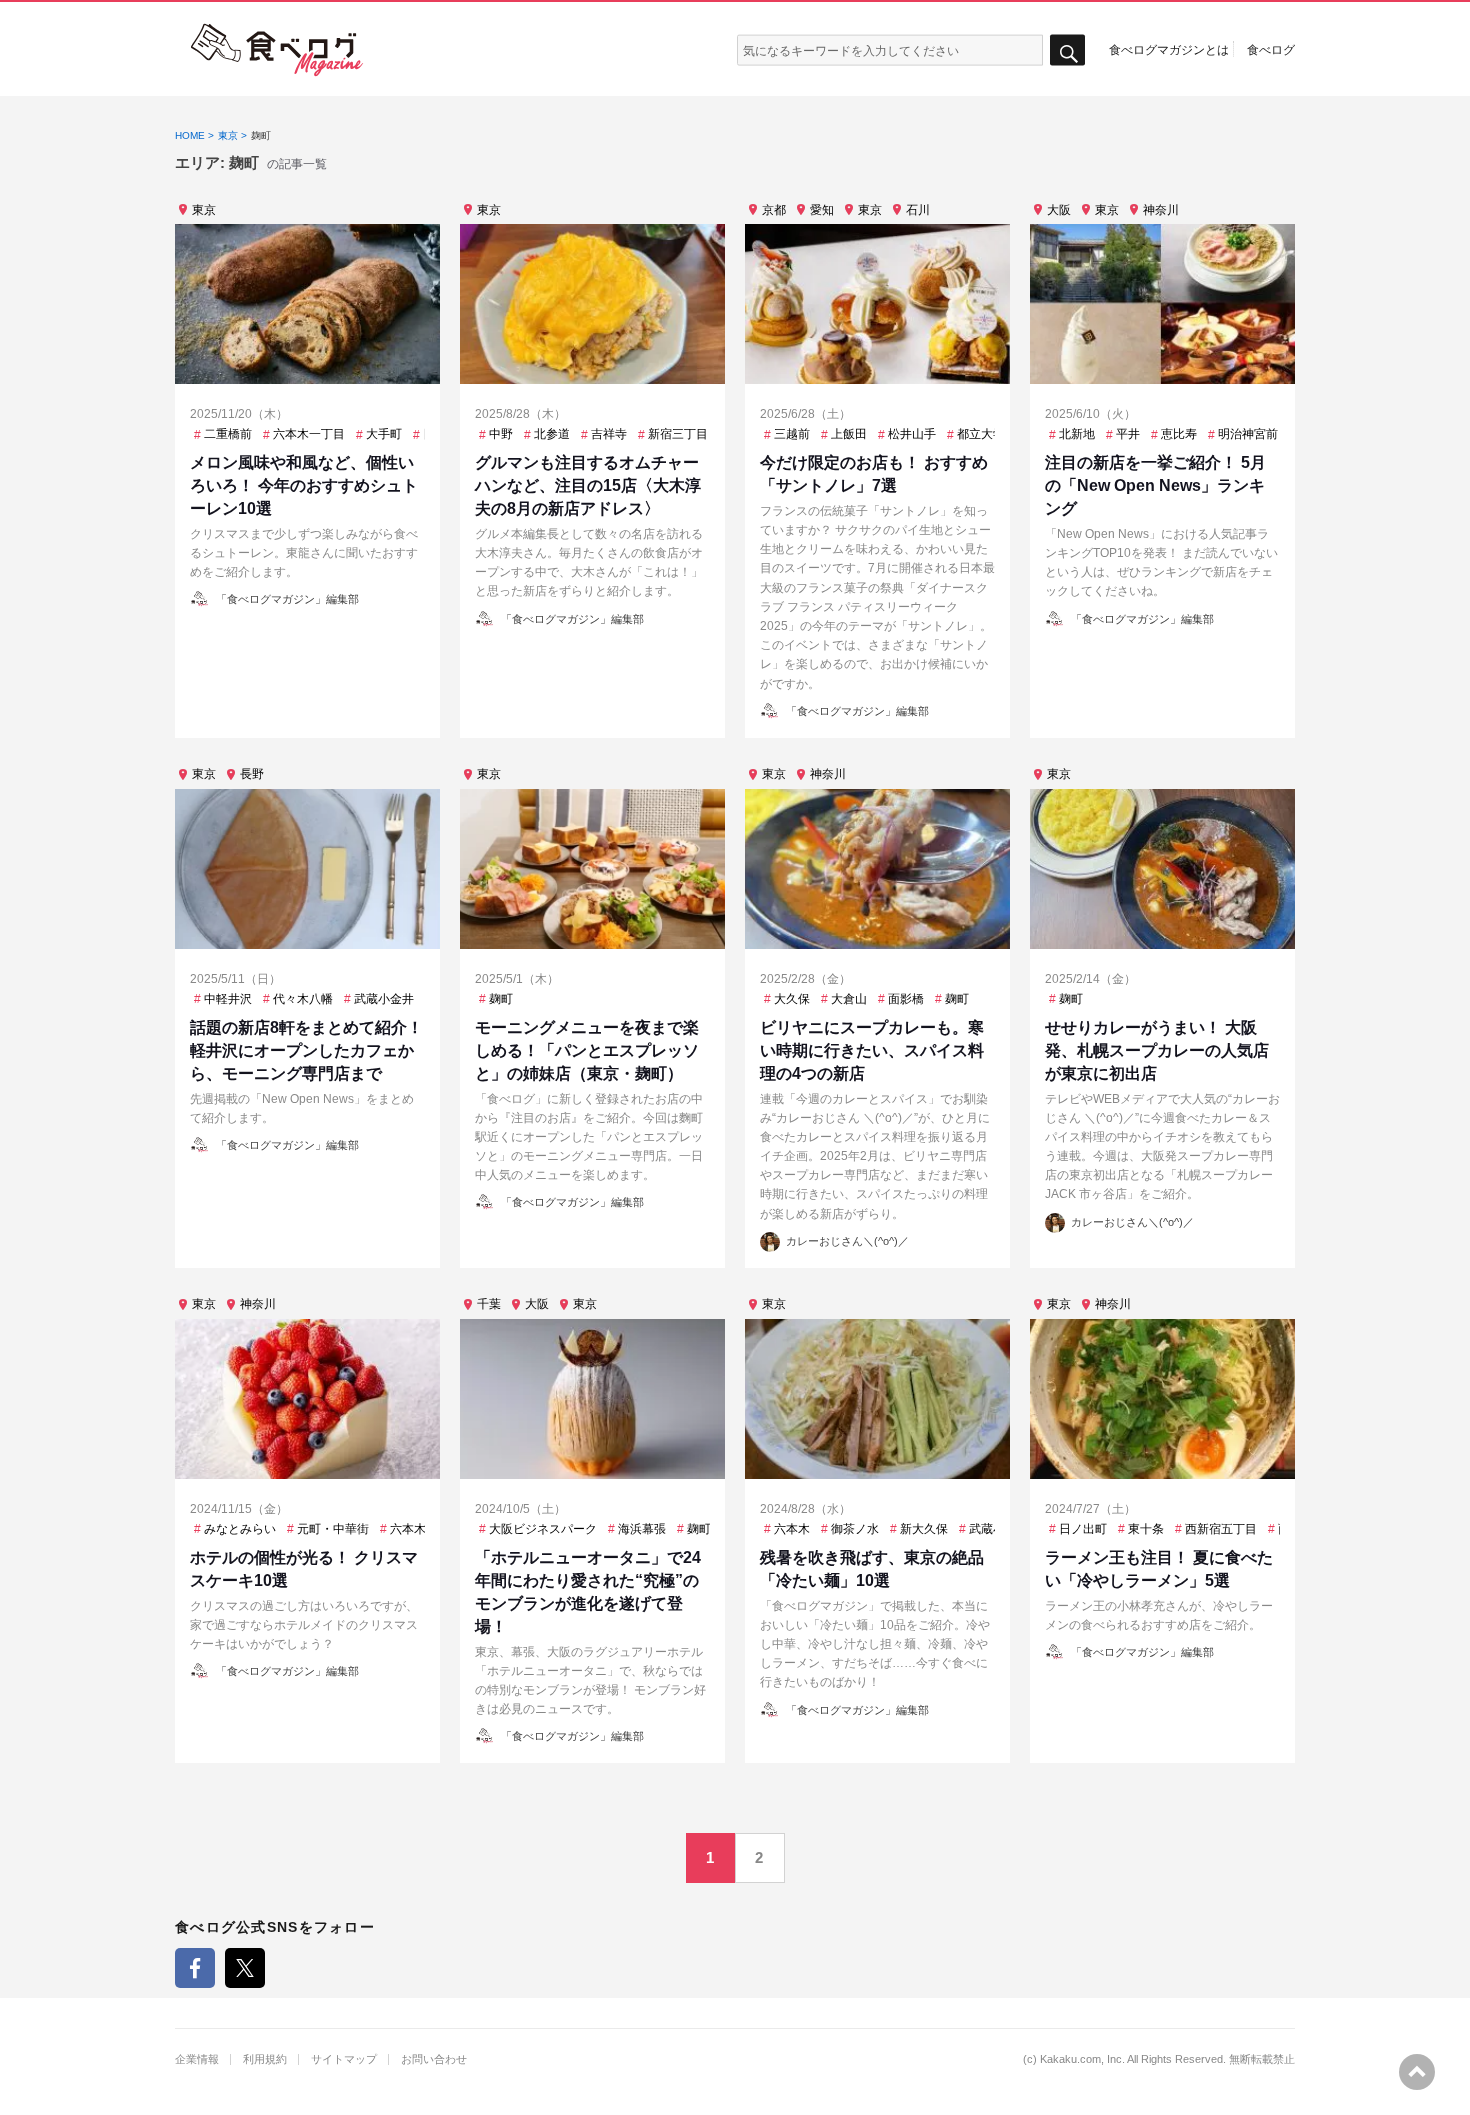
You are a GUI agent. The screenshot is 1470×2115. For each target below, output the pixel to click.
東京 (204, 210)
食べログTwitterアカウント (245, 1968)
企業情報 (197, 2059)
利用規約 (265, 2059)
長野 (252, 774)
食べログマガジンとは (1169, 49)
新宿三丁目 (678, 434)
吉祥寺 (609, 434)
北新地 (1077, 434)
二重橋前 (228, 434)
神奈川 (1161, 210)
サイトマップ (344, 2059)
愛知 (822, 210)
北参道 (552, 434)
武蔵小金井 (384, 999)
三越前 (792, 434)
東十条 (1146, 1529)
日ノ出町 (1083, 1529)
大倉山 (849, 999)
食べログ (1271, 49)
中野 (501, 434)
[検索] (1067, 50)
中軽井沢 (228, 999)
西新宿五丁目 (1221, 1529)
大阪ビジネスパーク (543, 1529)
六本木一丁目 (309, 434)
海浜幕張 (642, 1529)
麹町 (501, 999)
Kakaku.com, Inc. (1082, 2059)
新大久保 (924, 1529)
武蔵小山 (993, 1529)
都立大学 (981, 434)
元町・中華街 (333, 1529)
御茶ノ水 (855, 1529)
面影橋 (906, 999)
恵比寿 (1179, 434)
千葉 (489, 1304)
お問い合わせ (434, 2059)
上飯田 (849, 434)
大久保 (792, 999)
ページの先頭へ (1417, 2072)
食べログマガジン (277, 50)
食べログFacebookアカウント (195, 1968)
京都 (774, 210)
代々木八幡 (303, 999)
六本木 (408, 1529)
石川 (918, 210)
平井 (1128, 434)
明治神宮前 (1248, 434)
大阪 (1059, 210)
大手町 (384, 434)
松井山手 (912, 434)
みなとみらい (240, 1529)
